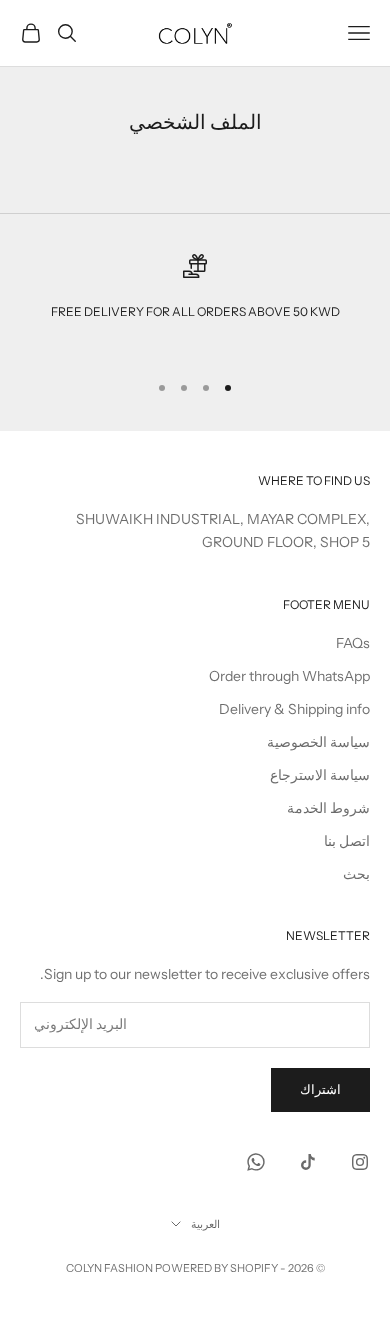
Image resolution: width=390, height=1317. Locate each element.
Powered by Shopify (216, 1268)
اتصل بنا (347, 841)
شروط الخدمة (328, 808)
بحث (356, 874)
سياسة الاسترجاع (320, 775)
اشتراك (320, 1089)
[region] (195, 303)
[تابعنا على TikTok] (308, 1162)
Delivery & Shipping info (294, 709)
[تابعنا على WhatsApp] (256, 1162)
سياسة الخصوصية (318, 742)
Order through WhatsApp (289, 676)
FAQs (353, 643)
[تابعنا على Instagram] (360, 1162)
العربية (205, 1224)
